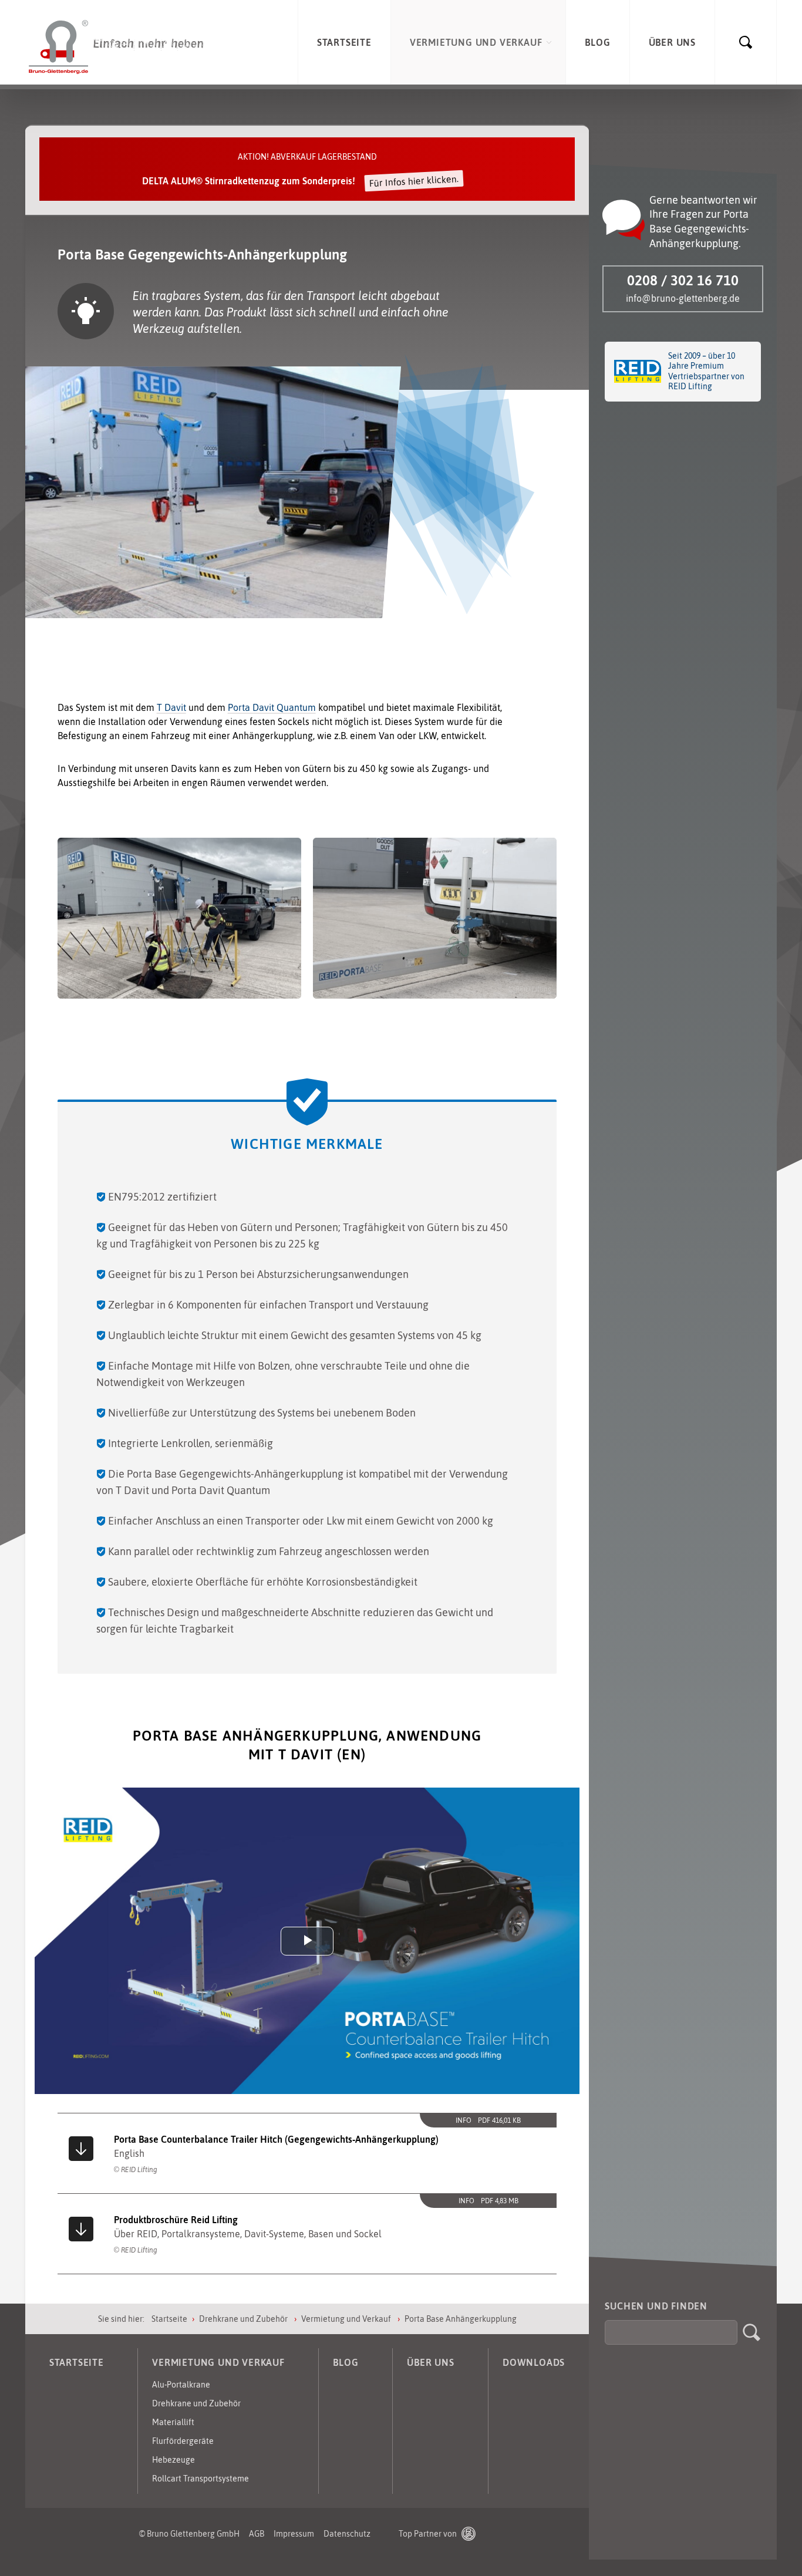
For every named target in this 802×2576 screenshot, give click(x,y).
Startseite (169, 2319)
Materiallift (173, 2422)
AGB (257, 2534)
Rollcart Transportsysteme (201, 2479)
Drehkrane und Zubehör (244, 2319)
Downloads (534, 2362)
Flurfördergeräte (183, 2441)
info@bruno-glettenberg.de (683, 298)
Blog (346, 2362)
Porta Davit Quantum (272, 707)
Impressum (294, 2534)
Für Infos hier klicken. (414, 181)
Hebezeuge (173, 2460)
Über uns (430, 2362)
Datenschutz (347, 2534)
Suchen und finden (656, 2306)
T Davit (171, 707)
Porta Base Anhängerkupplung (461, 2319)
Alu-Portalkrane (181, 2385)
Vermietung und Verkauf (347, 2319)
